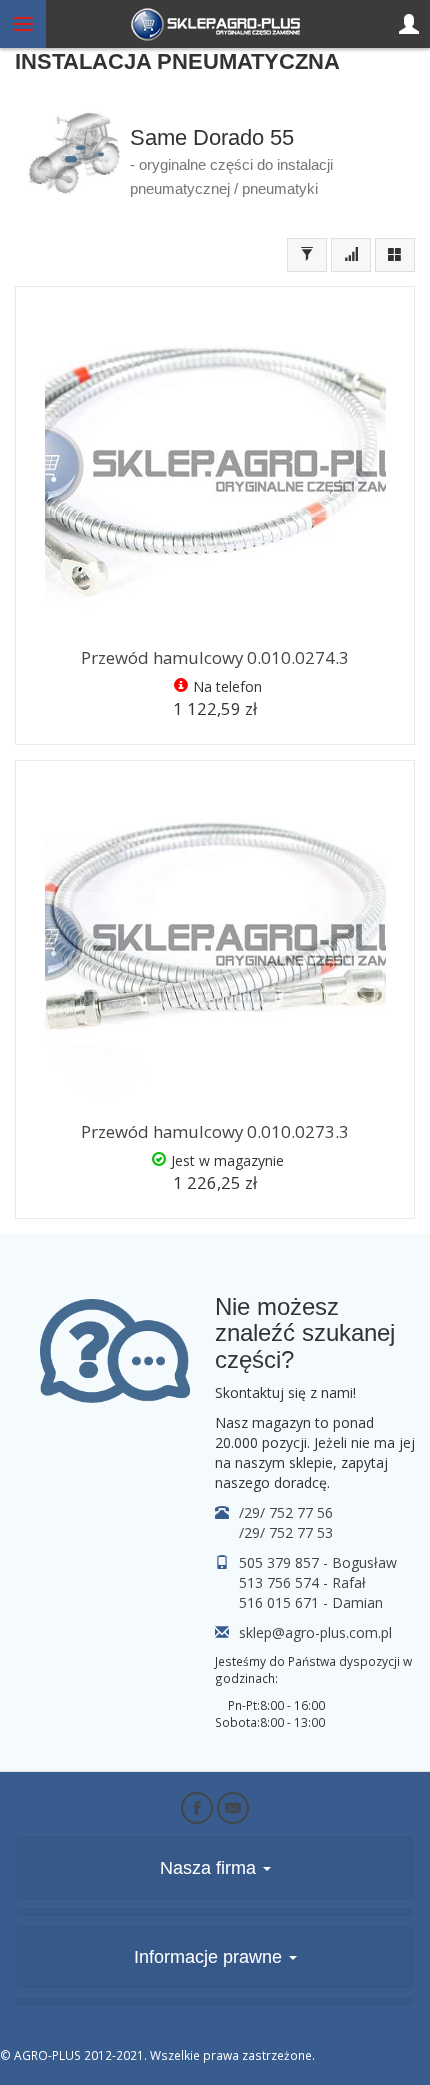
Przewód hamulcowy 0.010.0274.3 (215, 657)
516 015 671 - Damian (311, 1602)
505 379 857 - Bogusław (318, 1562)
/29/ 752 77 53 (286, 1532)
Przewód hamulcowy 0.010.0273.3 (215, 1131)
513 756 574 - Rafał (302, 1582)
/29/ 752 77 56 (286, 1512)
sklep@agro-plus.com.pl (315, 1632)
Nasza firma (210, 1868)
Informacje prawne (210, 1957)
